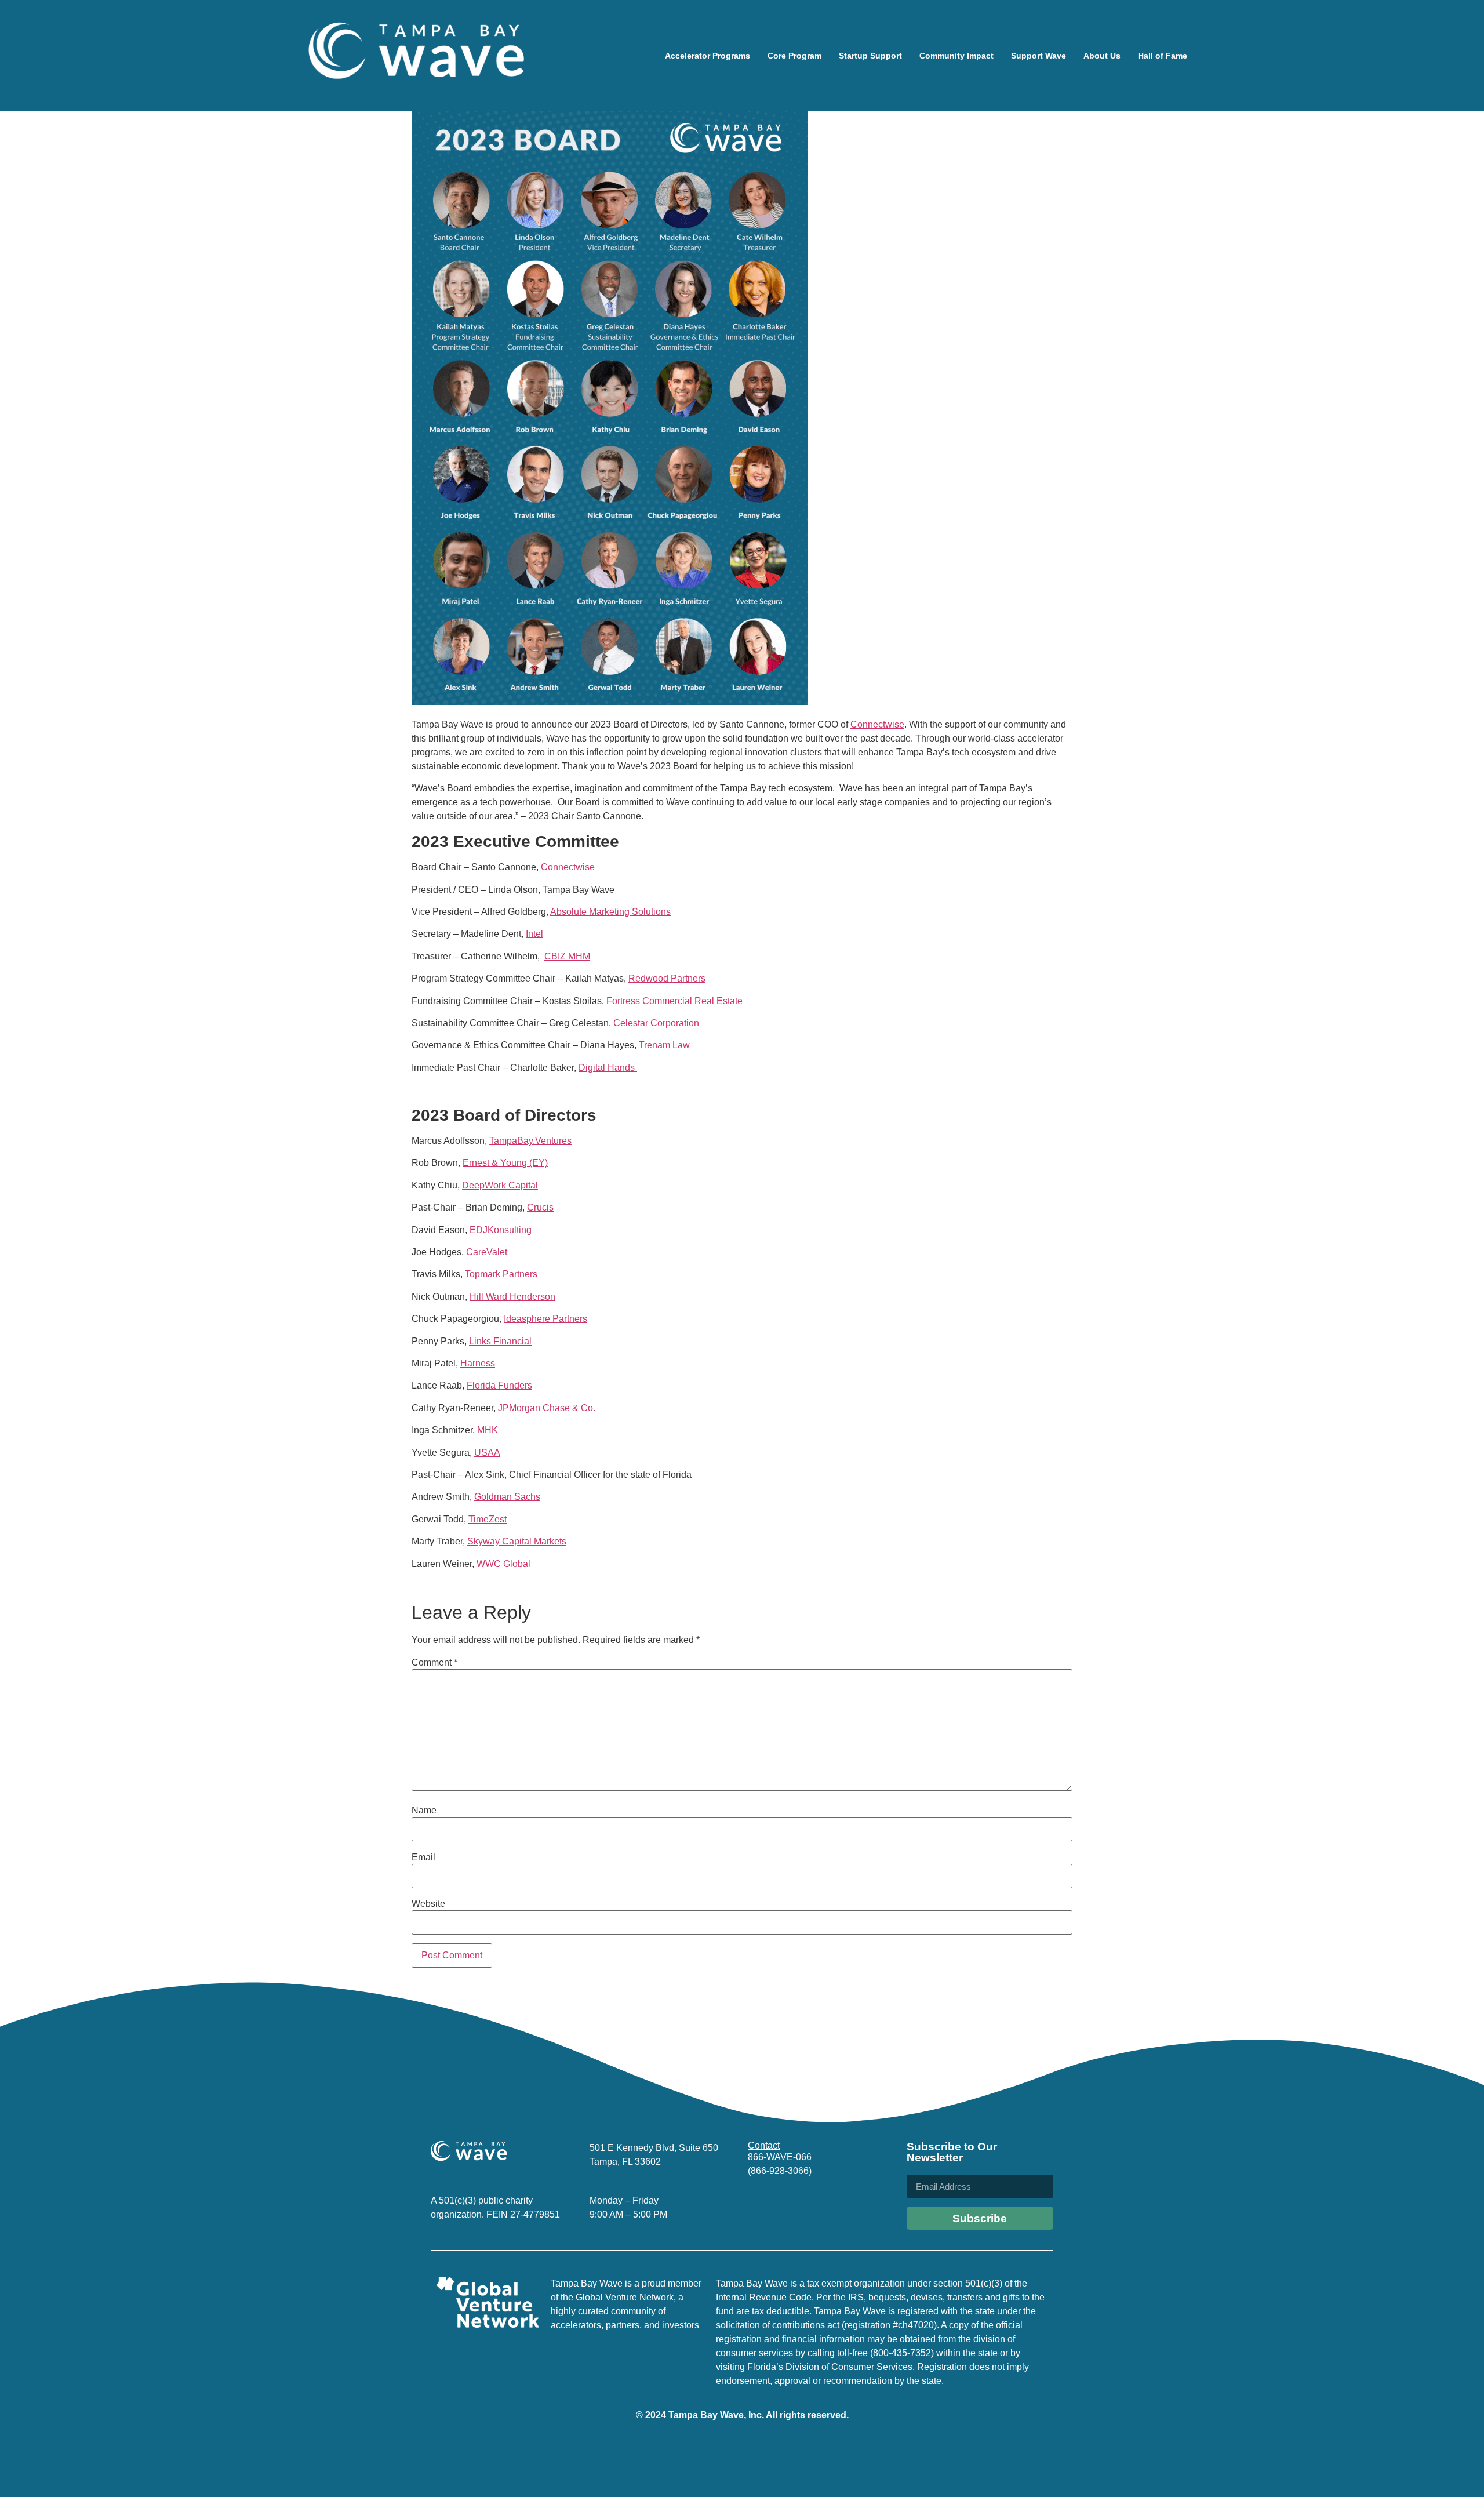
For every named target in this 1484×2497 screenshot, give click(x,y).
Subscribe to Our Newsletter (952, 2152)
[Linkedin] (755, 2205)
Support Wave (1039, 56)
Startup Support (870, 56)
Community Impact (956, 56)
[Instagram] (782, 2205)
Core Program (794, 56)
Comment (434, 1663)
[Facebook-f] (809, 2205)
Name (424, 1811)
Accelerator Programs (708, 56)
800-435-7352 (902, 2353)
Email (423, 1858)
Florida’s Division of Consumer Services (830, 2367)
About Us (1102, 56)
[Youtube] (836, 2205)
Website (428, 1904)
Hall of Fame (1163, 56)
